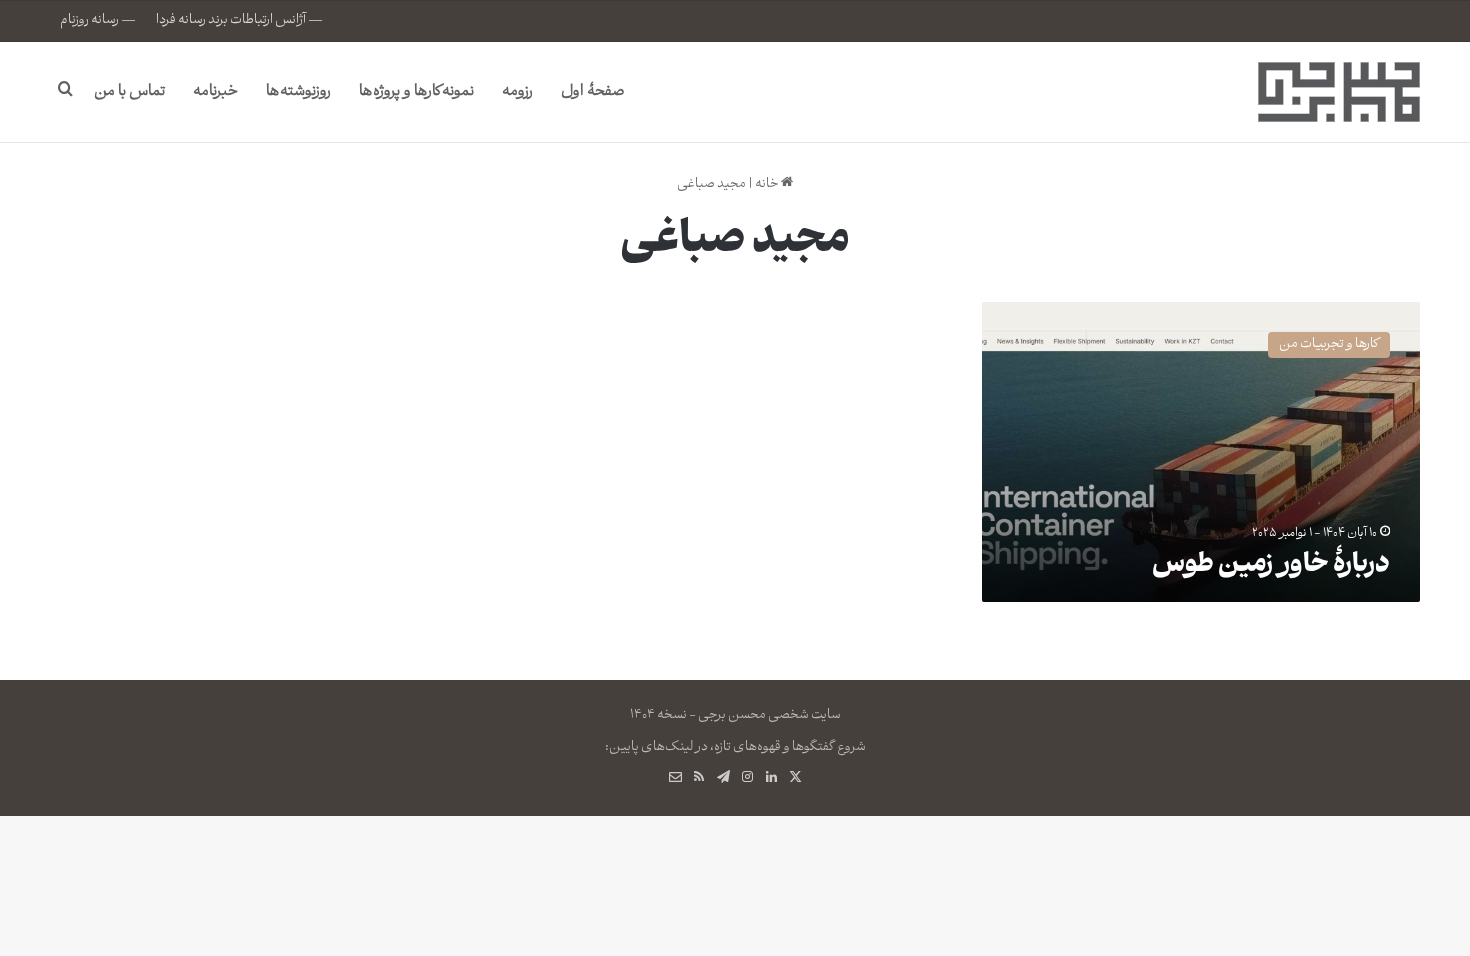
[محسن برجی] (1339, 92)
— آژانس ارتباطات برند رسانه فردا (239, 20)
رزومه (517, 92)
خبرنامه (215, 92)
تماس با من (129, 92)
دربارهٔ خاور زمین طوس (1271, 566)
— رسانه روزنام (98, 20)
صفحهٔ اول (593, 92)
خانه (768, 184)
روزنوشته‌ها (298, 92)
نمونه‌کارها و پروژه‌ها (416, 92)
